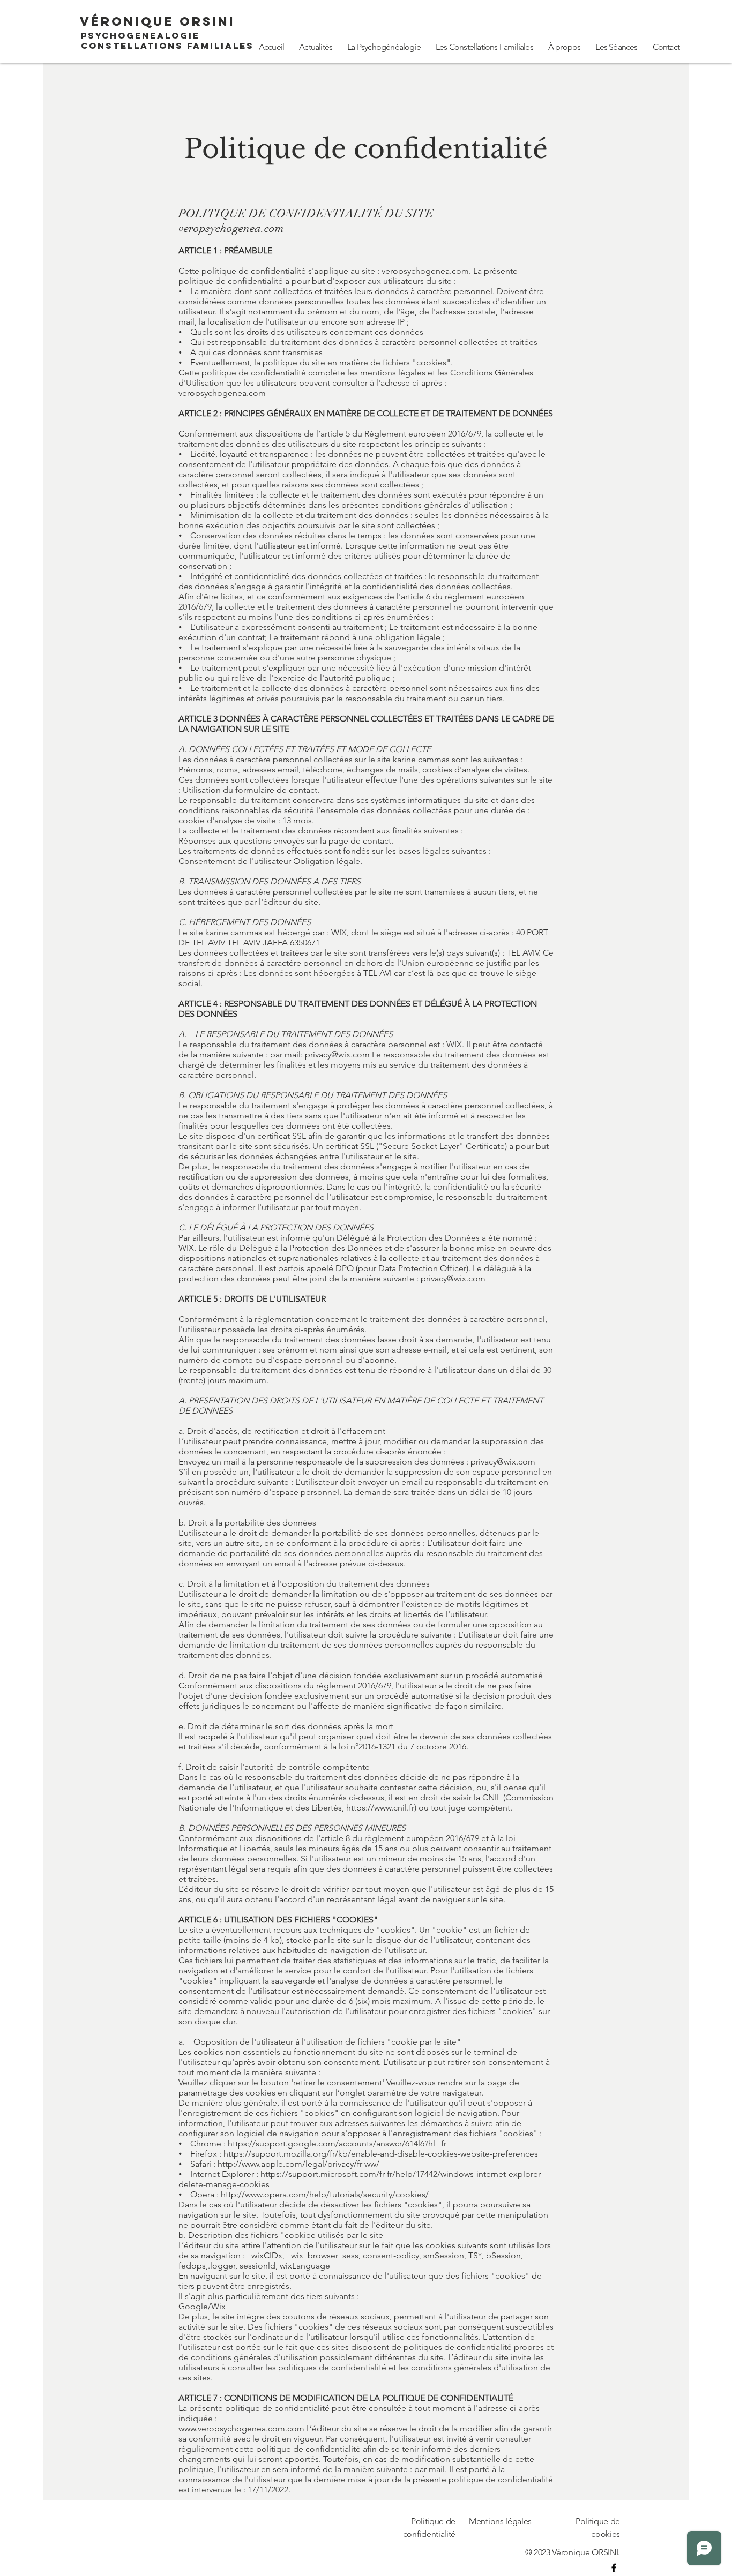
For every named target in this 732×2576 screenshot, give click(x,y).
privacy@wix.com (337, 1054)
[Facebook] (614, 2568)
